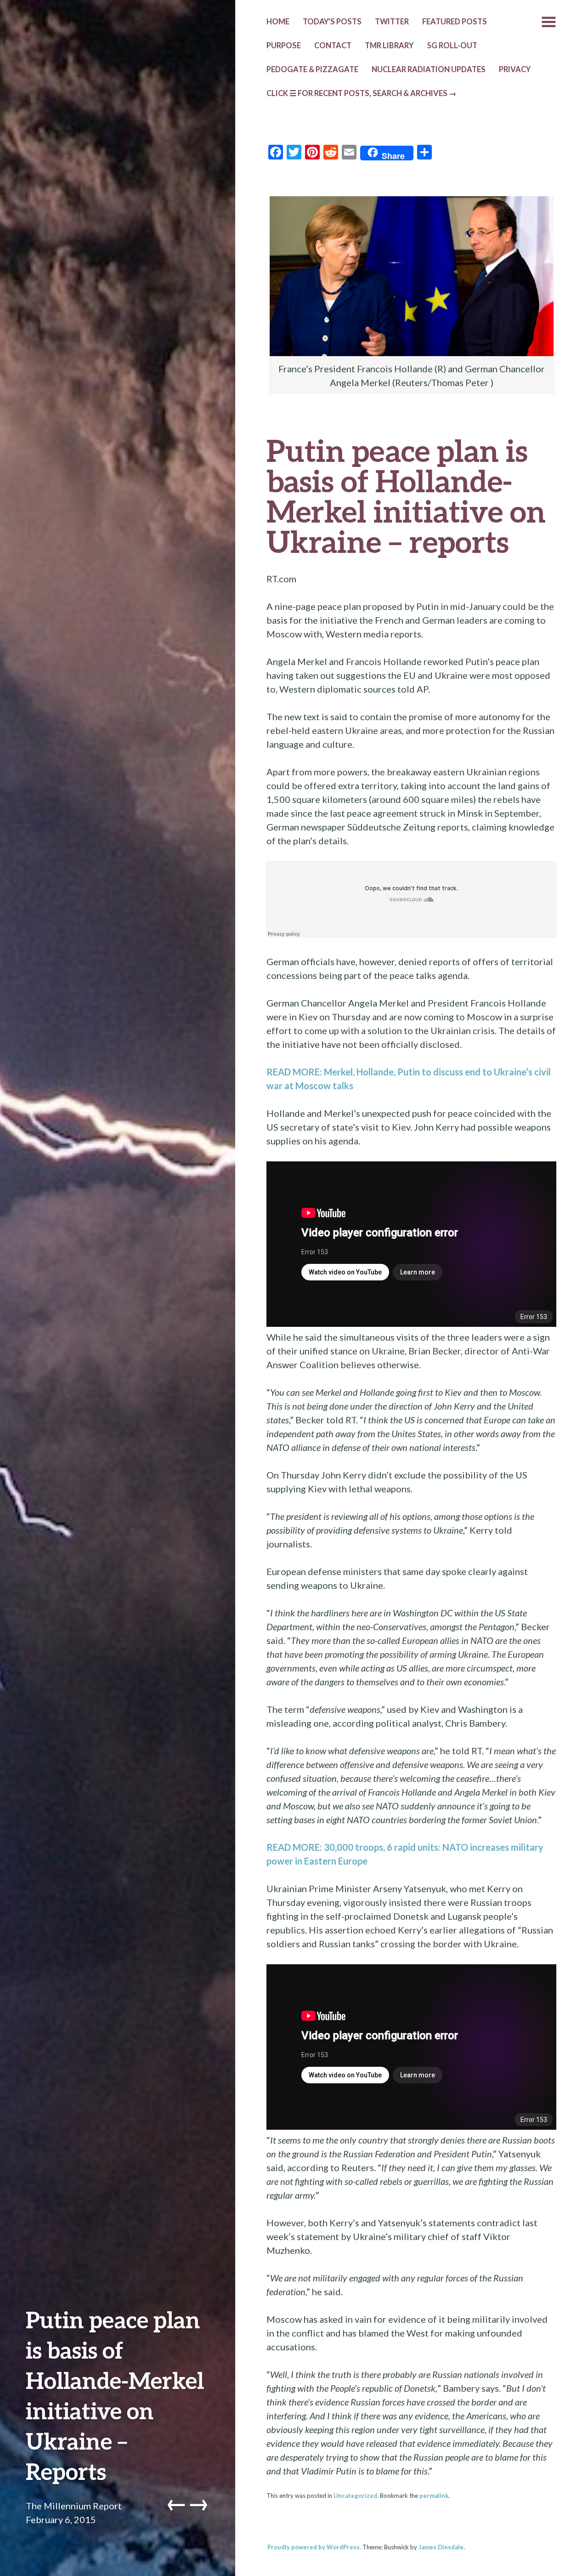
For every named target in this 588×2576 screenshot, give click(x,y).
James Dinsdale (441, 2547)
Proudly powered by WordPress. (314, 2547)
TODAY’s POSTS (332, 22)
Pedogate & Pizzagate (312, 69)
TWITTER (392, 22)
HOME (278, 22)
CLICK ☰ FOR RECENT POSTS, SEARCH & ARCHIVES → (362, 93)
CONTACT (333, 45)
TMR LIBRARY (389, 45)
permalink (434, 2496)
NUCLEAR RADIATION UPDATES (429, 69)
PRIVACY (515, 69)
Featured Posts (455, 22)
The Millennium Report (74, 2506)
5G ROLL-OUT (452, 45)
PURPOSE (284, 45)
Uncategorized (355, 2496)
